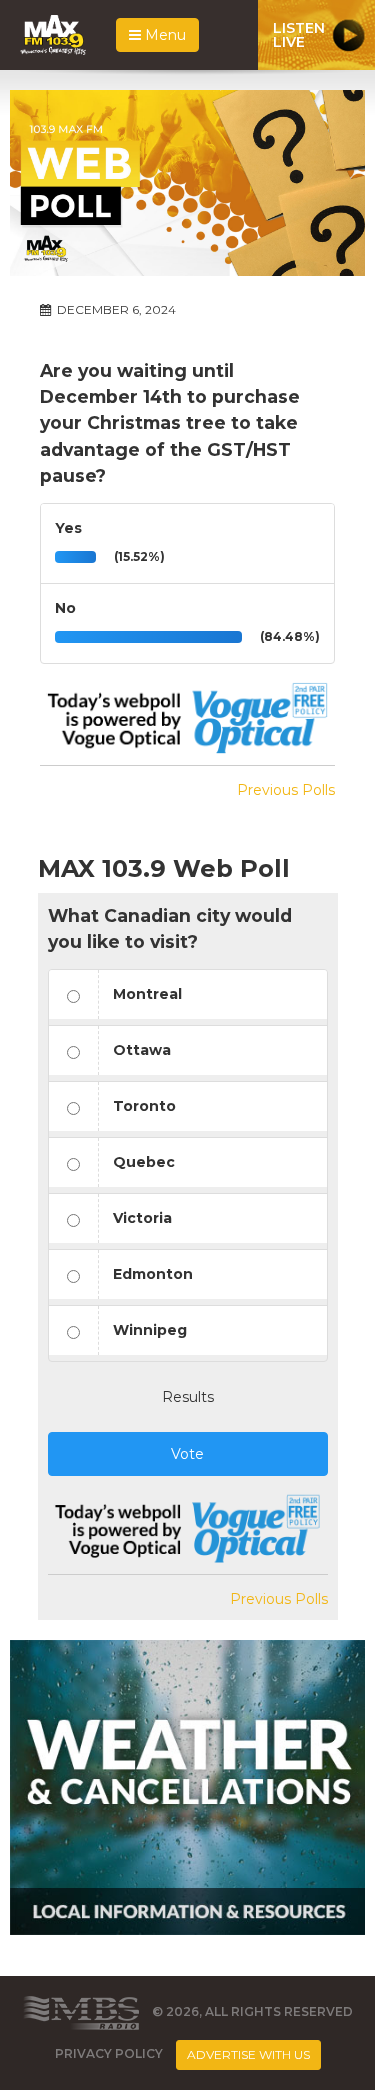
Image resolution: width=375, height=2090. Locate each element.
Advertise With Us (248, 2054)
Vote (187, 1454)
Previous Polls (286, 790)
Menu (163, 35)
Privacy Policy (109, 2053)
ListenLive (299, 35)
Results (188, 1397)
